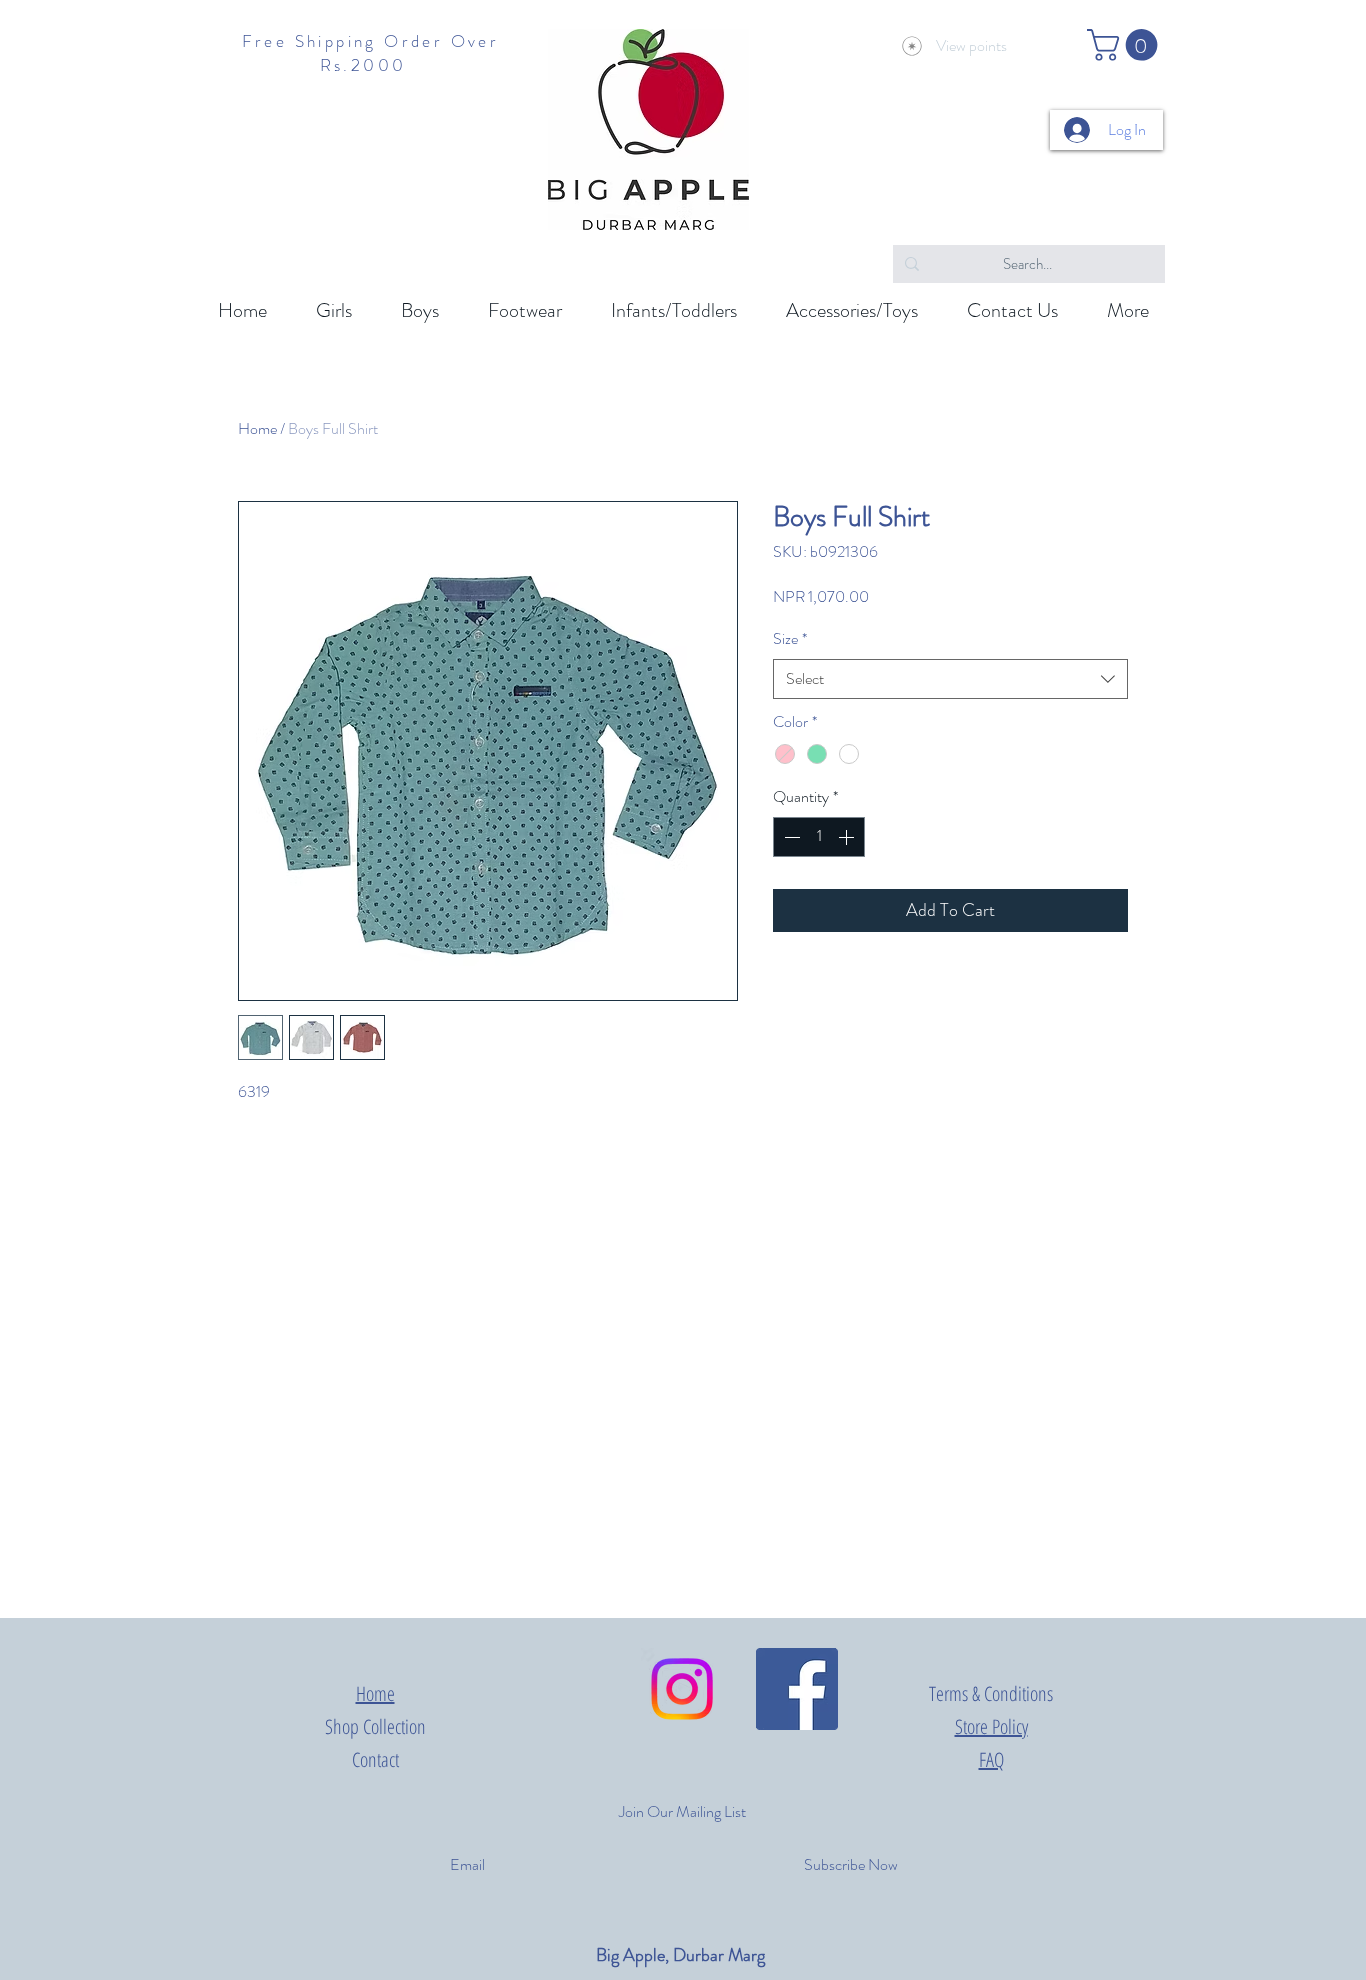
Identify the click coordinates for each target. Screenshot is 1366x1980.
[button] (1126, 45)
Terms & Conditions (991, 1693)
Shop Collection (375, 1726)
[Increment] (848, 837)
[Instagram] (682, 1689)
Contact (375, 1759)
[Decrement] (790, 837)
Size (790, 639)
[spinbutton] (819, 837)
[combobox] (950, 679)
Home (257, 428)
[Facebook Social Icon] (797, 1689)
